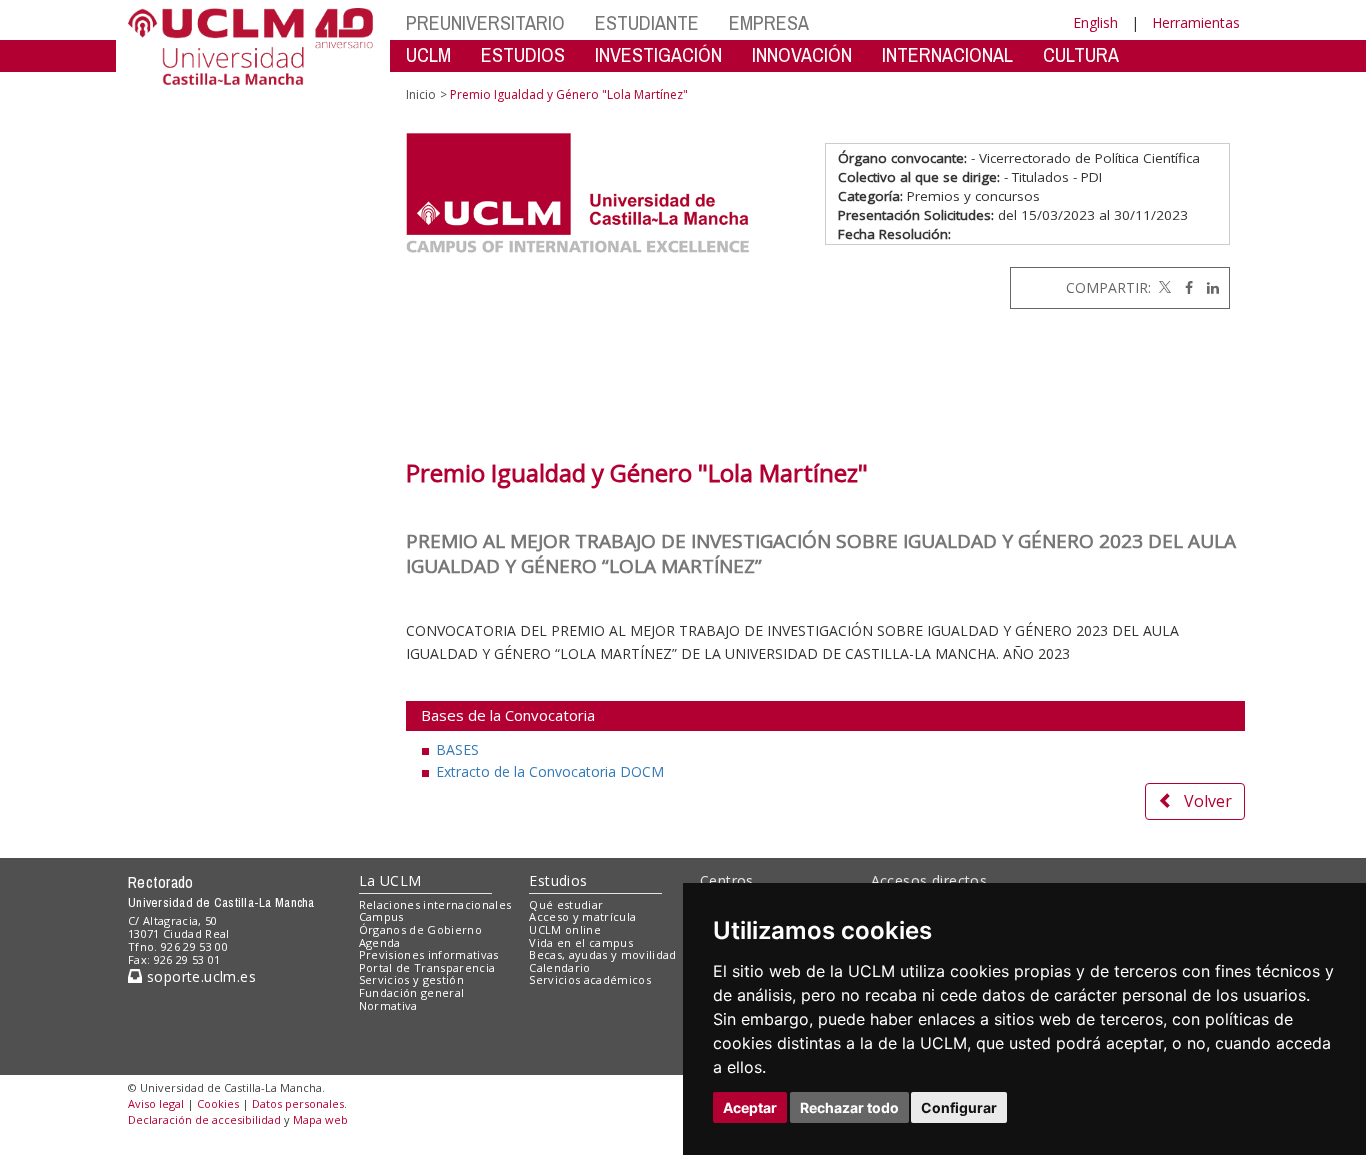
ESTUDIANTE (647, 22)
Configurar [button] (959, 1107)
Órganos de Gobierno (420, 929)
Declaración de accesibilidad (204, 1119)
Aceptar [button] (750, 1107)
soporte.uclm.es (199, 976)
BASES (457, 749)
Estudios (558, 880)
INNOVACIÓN (802, 54)
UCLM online (565, 929)
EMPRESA (769, 22)
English (1095, 22)
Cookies (218, 1103)
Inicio (421, 94)
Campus (381, 916)
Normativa (388, 1005)
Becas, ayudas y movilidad (602, 954)
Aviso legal (156, 1103)
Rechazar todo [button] (849, 1107)
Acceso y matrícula (582, 916)
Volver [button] (1208, 801)
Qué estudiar (566, 904)
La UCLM (390, 880)
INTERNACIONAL (947, 54)
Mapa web (320, 1119)
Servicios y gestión (411, 979)
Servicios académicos (590, 979)
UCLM (428, 54)
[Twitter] (1163, 287)
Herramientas (1196, 22)
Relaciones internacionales (435, 904)
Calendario (559, 967)
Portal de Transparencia (427, 967)
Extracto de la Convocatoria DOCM (550, 771)
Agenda (380, 942)
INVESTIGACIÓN (658, 54)
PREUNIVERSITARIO (485, 22)
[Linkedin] (1208, 287)
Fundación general (412, 992)
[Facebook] (1184, 287)
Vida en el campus (581, 942)
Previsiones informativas (429, 954)
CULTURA (1081, 54)
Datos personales (298, 1103)
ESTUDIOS (523, 54)
